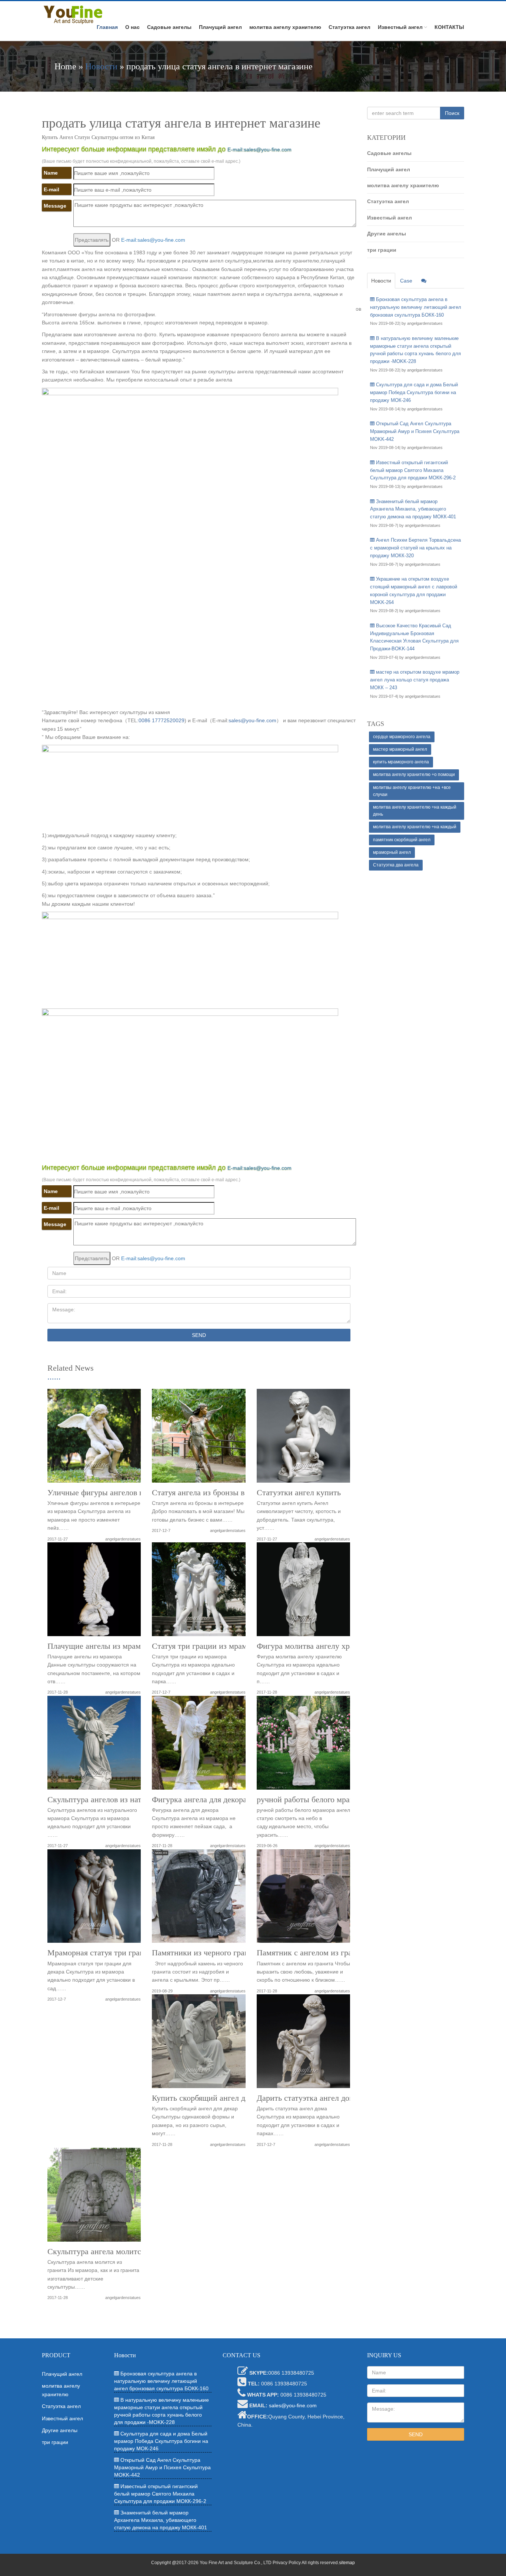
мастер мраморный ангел (400, 749)
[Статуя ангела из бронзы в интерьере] (199, 1438)
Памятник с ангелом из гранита (312, 1953)
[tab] (424, 281)
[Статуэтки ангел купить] (303, 1438)
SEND (199, 1335)
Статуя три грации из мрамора (205, 1646)
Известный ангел (400, 27)
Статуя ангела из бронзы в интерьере (217, 1493)
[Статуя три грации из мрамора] (199, 1592)
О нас (132, 27)
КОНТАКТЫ (449, 27)
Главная (107, 27)
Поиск (452, 113)
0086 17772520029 (162, 720)
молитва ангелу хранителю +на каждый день (415, 811)
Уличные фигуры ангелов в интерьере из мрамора (135, 1493)
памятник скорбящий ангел (402, 840)
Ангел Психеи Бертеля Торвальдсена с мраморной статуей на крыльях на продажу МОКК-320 (415, 548)
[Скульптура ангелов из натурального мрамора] (94, 1745)
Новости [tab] (381, 281)
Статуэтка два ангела (396, 865)
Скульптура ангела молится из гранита (116, 2252)
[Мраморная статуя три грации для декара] (94, 1899)
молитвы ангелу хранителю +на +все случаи (412, 791)
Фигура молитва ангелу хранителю (318, 1646)
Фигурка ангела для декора (199, 1800)
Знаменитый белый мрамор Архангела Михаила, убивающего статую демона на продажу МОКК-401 (413, 509)
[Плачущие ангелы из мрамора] (94, 1592)
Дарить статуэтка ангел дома (307, 2098)
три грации (382, 250)
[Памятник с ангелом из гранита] (303, 1899)
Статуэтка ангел (349, 27)
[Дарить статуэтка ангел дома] (303, 2044)
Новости (101, 66)
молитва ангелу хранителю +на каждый (415, 827)
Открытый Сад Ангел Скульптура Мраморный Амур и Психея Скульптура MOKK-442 (415, 431)
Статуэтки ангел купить (299, 1493)
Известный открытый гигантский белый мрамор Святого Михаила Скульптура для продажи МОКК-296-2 (413, 470)
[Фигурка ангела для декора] (199, 1745)
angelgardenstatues (123, 1539)
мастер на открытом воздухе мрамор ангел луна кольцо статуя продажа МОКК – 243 (415, 680)
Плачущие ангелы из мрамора (100, 1646)
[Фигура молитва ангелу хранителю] (303, 1592)
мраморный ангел (392, 852)
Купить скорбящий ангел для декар (213, 2098)
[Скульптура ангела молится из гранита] (94, 2197)
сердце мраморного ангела (402, 737)
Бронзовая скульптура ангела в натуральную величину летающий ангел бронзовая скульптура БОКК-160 (416, 307)
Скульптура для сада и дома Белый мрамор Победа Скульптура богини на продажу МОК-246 (414, 392)
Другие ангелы (387, 234)
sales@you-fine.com (252, 720)
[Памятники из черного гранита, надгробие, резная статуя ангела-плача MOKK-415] (199, 1899)
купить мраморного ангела (401, 762)
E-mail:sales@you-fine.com (259, 149)
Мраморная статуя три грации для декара (120, 1953)
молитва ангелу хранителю (285, 27)
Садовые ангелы (169, 27)
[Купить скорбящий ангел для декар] (199, 2044)
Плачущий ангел (220, 27)
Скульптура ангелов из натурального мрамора (128, 1800)
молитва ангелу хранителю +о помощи (414, 775)
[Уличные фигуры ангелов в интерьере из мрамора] (94, 1438)
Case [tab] (406, 281)
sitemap (347, 2563)
